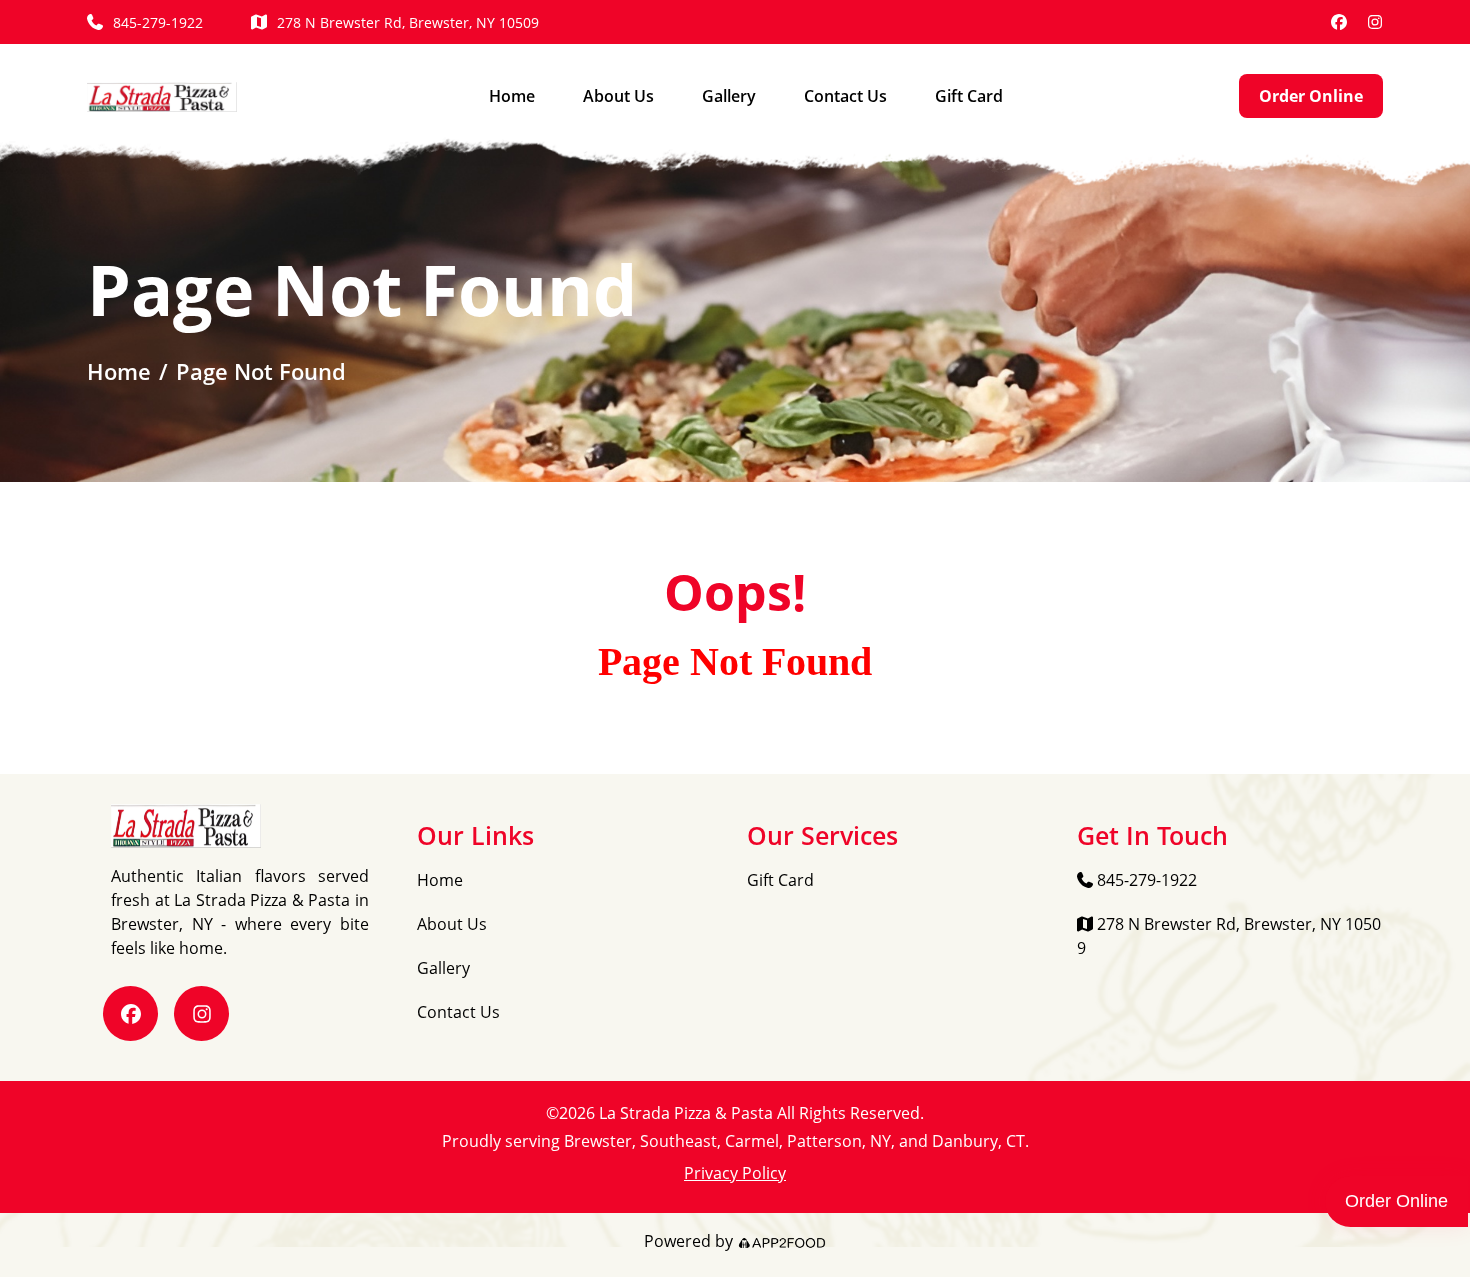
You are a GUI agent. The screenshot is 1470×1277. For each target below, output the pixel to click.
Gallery (729, 96)
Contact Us (845, 96)
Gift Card (969, 96)
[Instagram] (1375, 22)
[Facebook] (1339, 22)
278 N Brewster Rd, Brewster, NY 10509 (408, 22)
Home (512, 96)
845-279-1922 (158, 22)
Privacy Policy (735, 1173)
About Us (618, 96)
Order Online (1311, 96)
